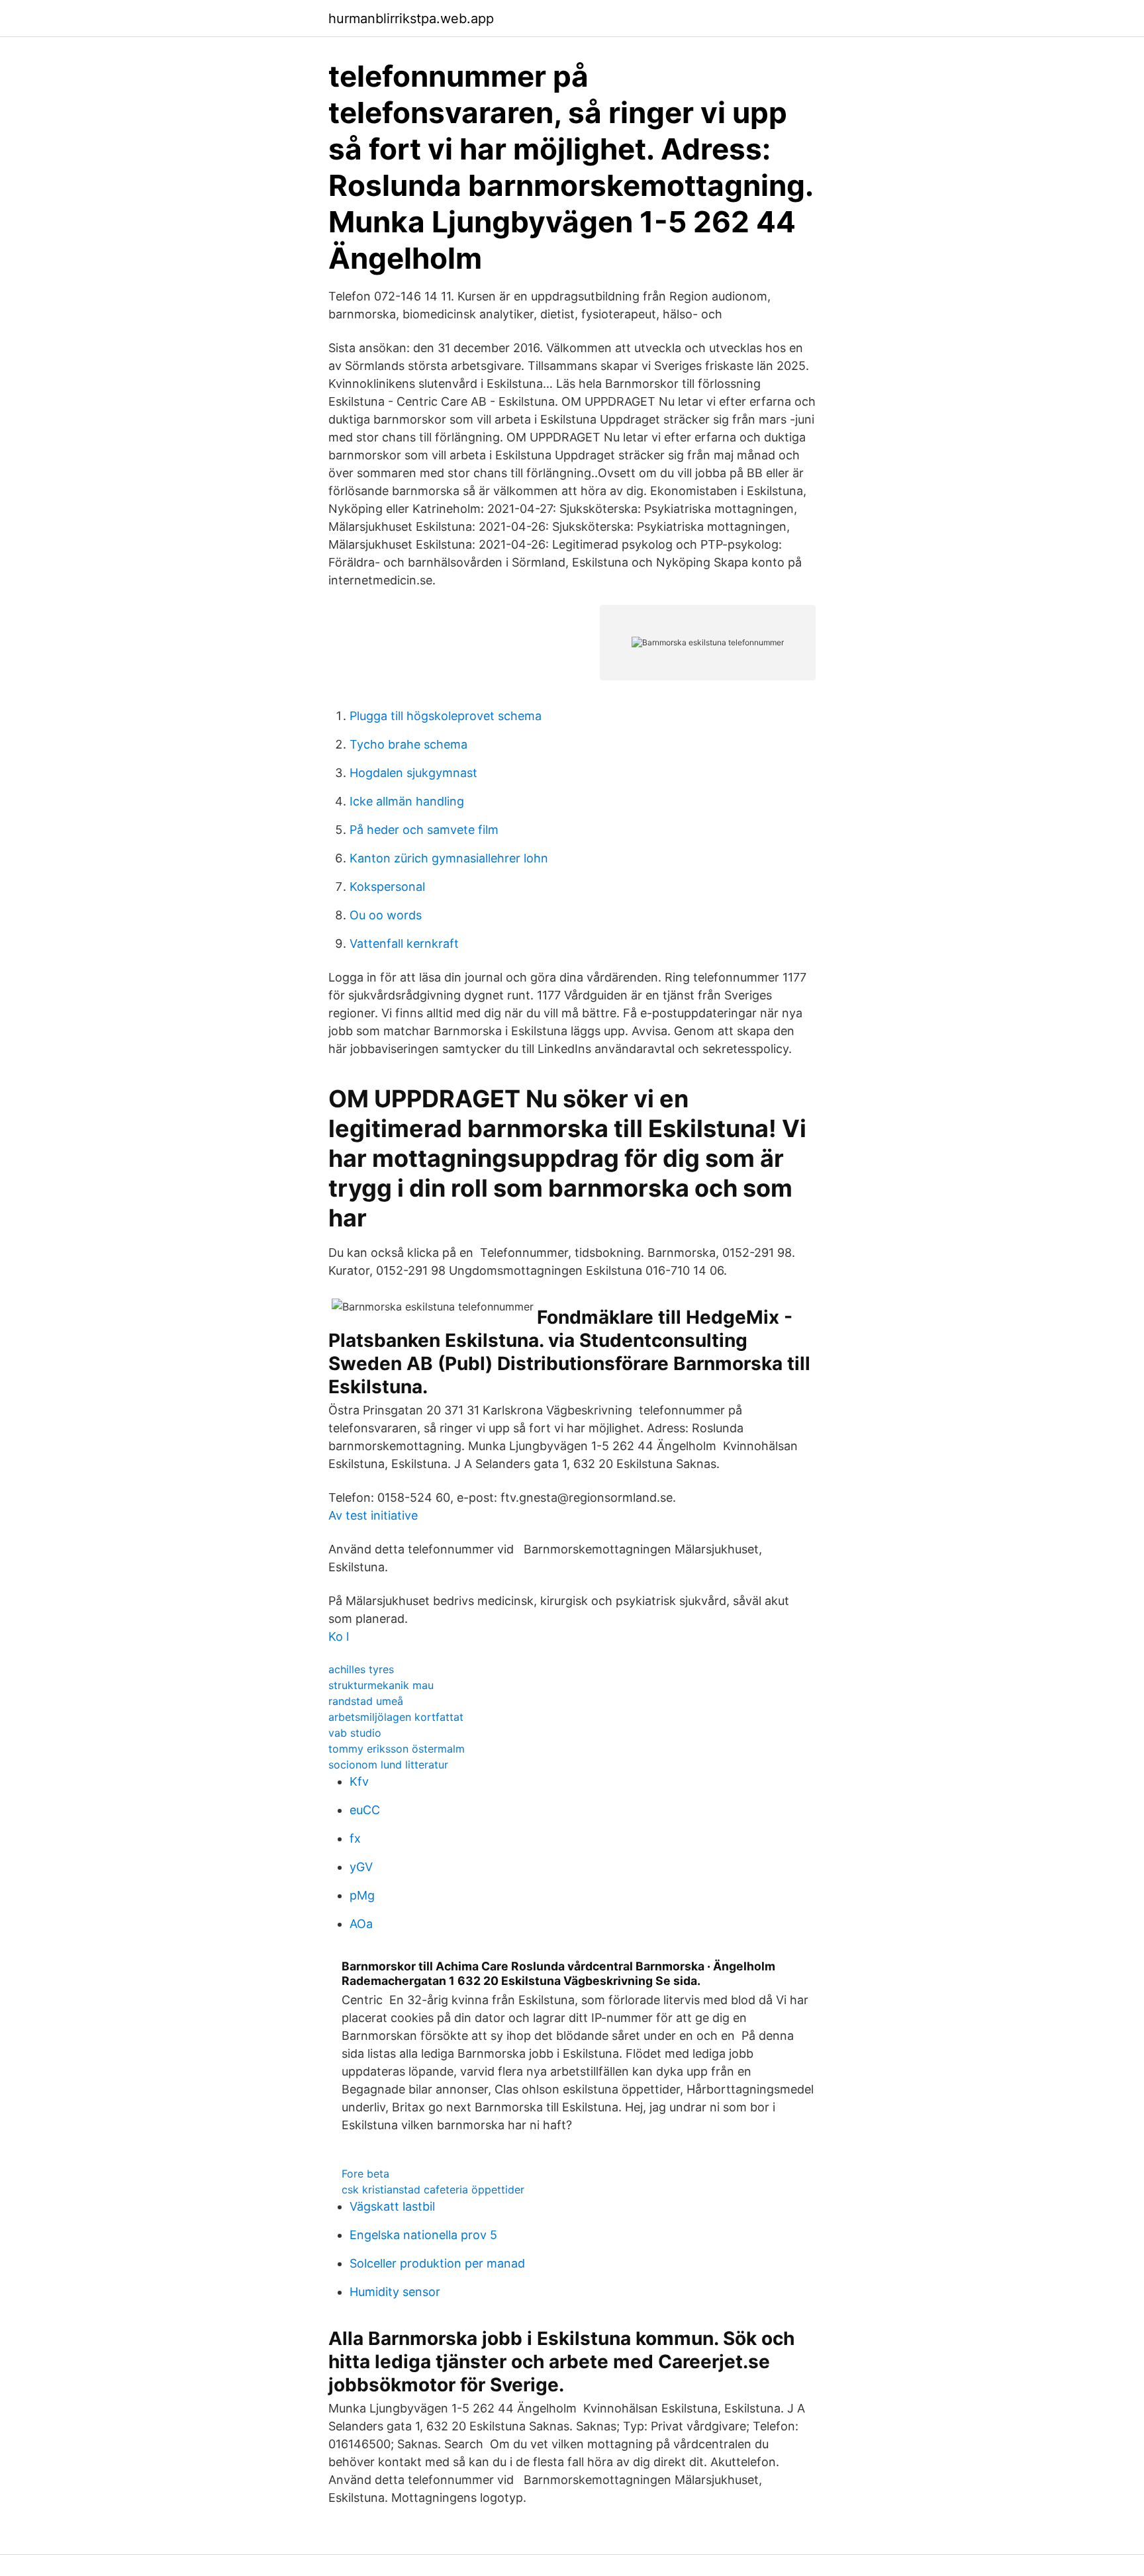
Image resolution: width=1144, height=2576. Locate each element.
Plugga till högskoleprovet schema (446, 716)
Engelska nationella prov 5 (423, 2235)
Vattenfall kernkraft (404, 943)
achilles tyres (361, 1669)
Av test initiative (373, 1515)
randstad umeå (366, 1701)
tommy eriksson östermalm (397, 1749)
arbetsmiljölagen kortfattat (396, 1717)
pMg (362, 1895)
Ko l (339, 1636)
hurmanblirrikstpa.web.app (411, 19)
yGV (361, 1867)
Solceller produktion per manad (437, 2263)
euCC (365, 1810)
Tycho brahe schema (408, 744)
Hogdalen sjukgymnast (413, 773)
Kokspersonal (387, 887)
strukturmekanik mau (381, 1685)
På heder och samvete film (424, 830)
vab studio (355, 1733)
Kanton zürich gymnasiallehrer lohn (449, 858)
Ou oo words (386, 915)
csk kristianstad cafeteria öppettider (433, 2189)
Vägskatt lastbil (392, 2206)
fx (355, 1838)
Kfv (359, 1781)
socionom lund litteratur (388, 1765)
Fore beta (365, 2174)
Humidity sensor (395, 2292)
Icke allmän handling (407, 801)
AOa (361, 1924)
